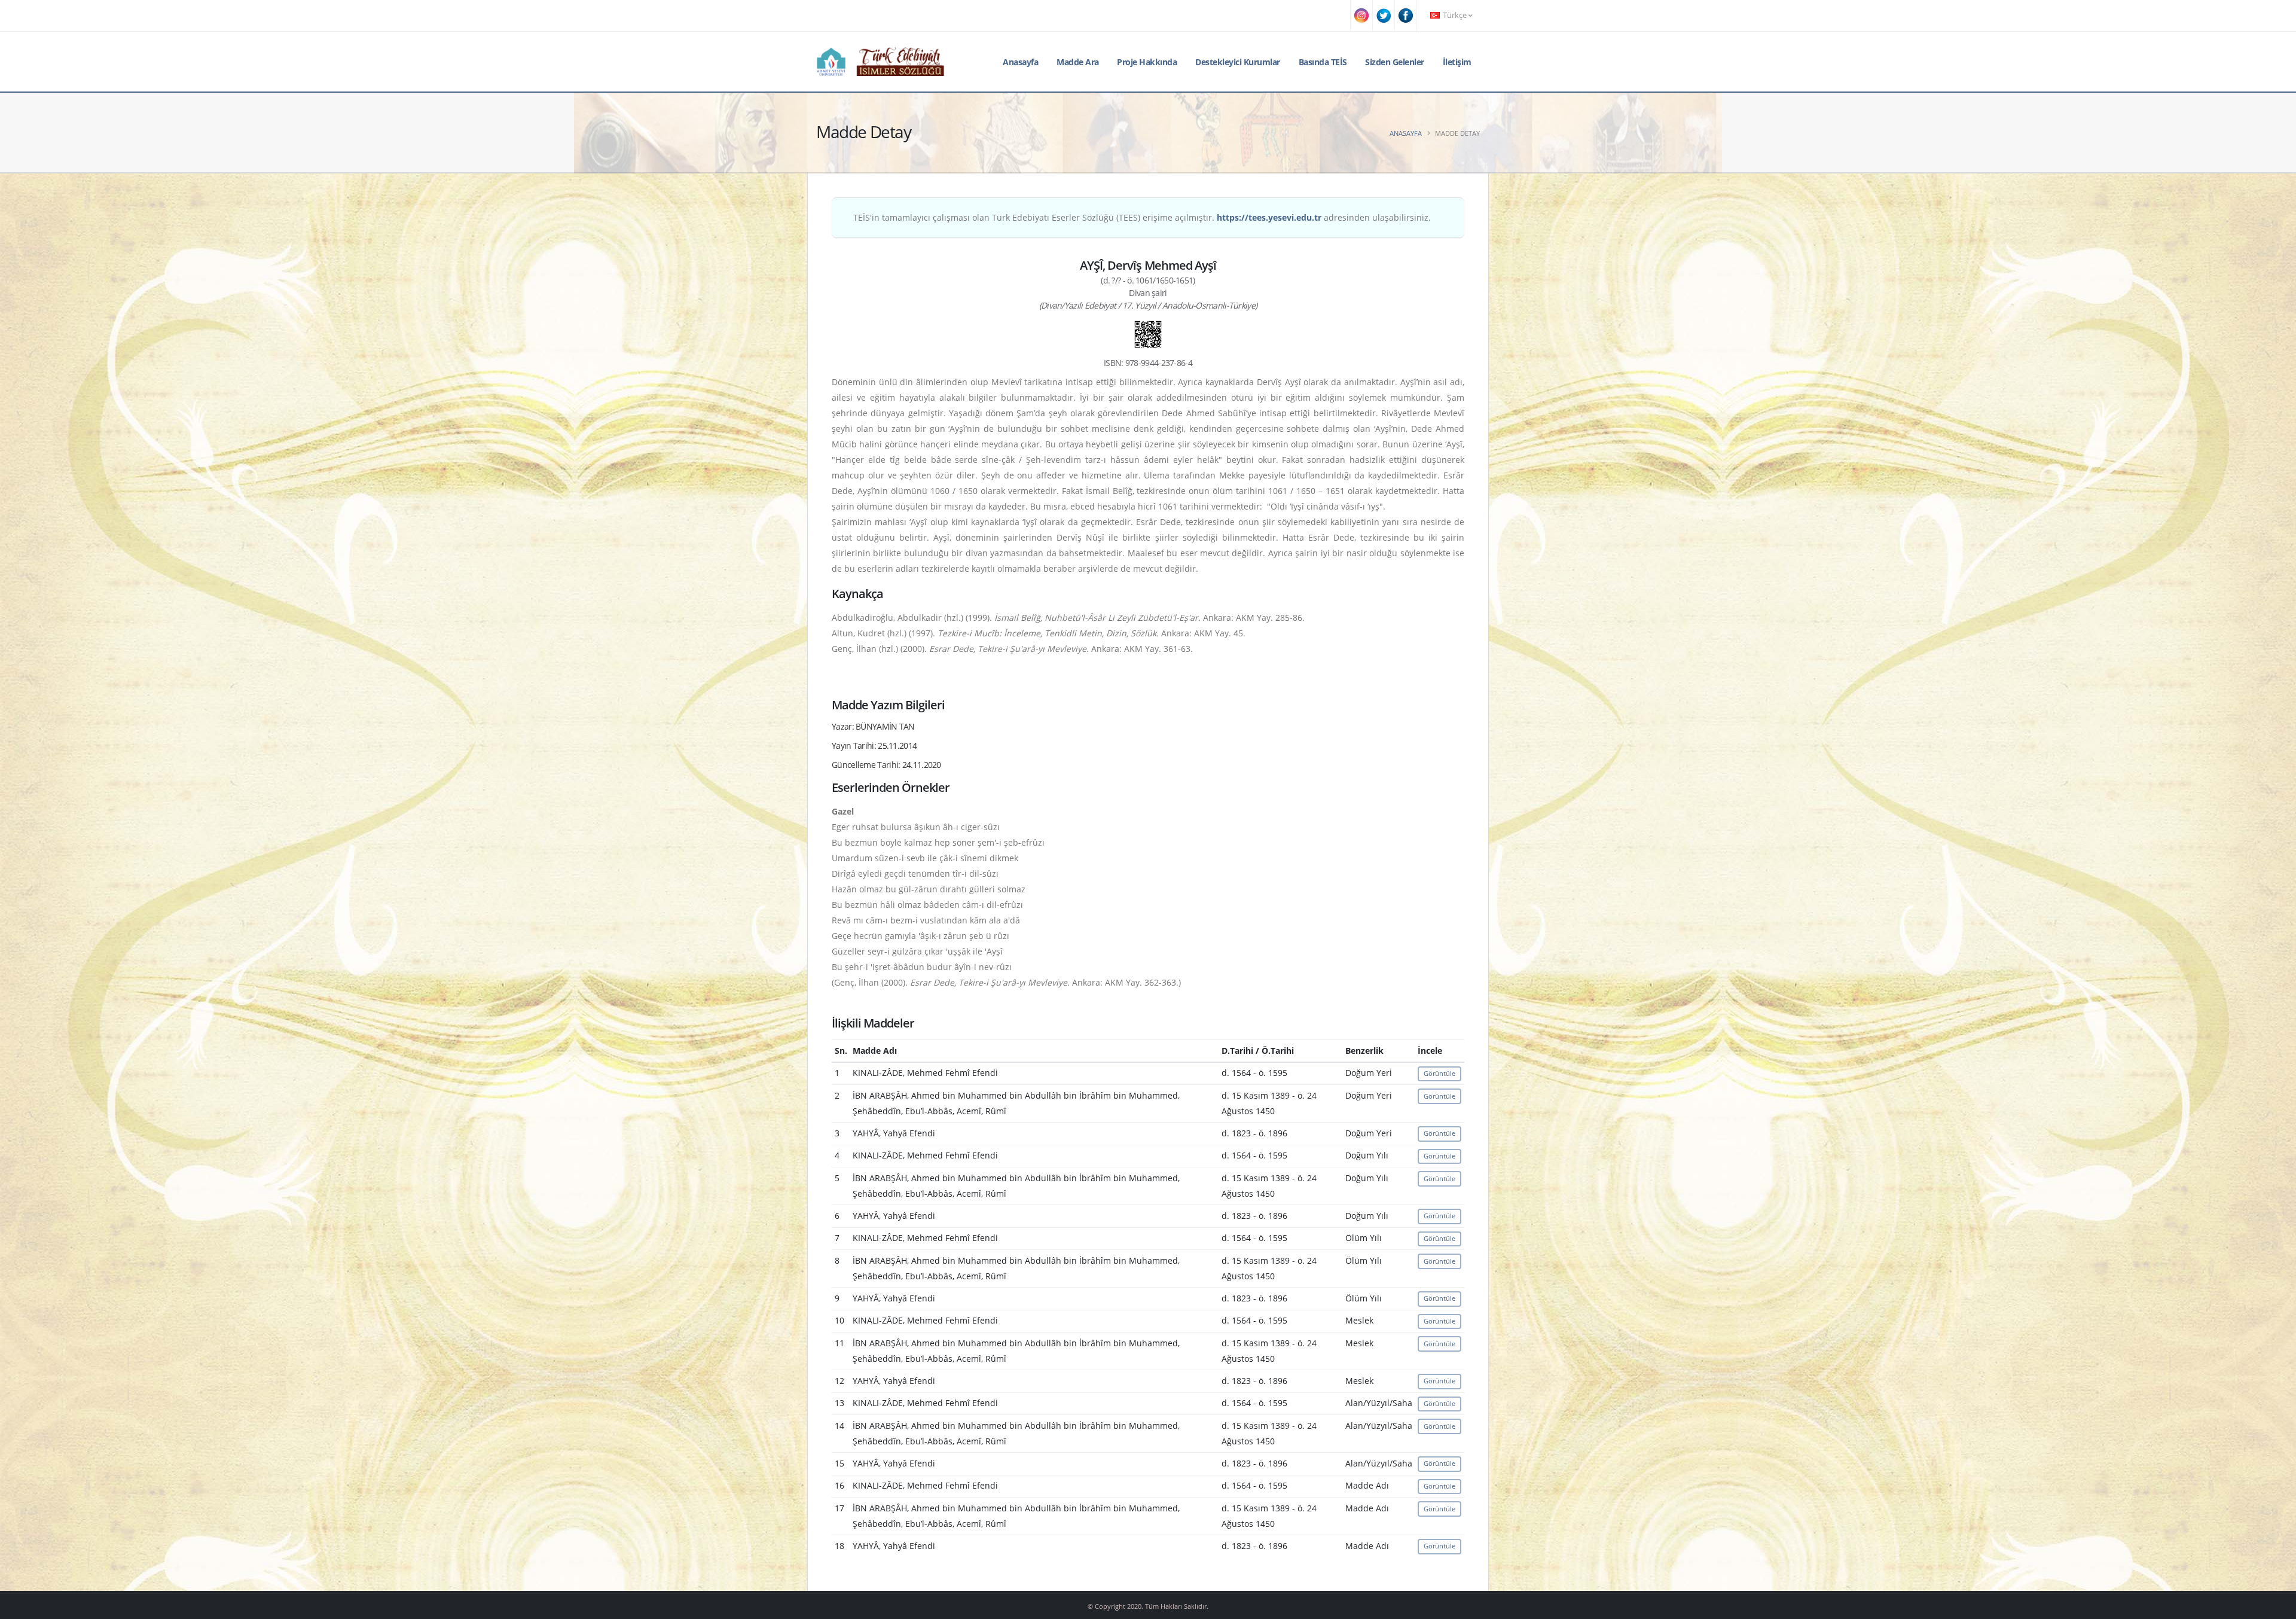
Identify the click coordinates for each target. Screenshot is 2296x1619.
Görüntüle (1439, 1073)
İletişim (1457, 62)
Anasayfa (1020, 62)
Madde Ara (1078, 62)
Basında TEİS (1323, 62)
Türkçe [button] (1455, 15)
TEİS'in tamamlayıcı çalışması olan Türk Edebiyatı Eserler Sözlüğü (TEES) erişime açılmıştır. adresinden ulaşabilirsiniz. (1142, 217)
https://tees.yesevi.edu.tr (1269, 217)
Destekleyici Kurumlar (1238, 62)
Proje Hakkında (1147, 62)
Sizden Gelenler (1395, 62)
